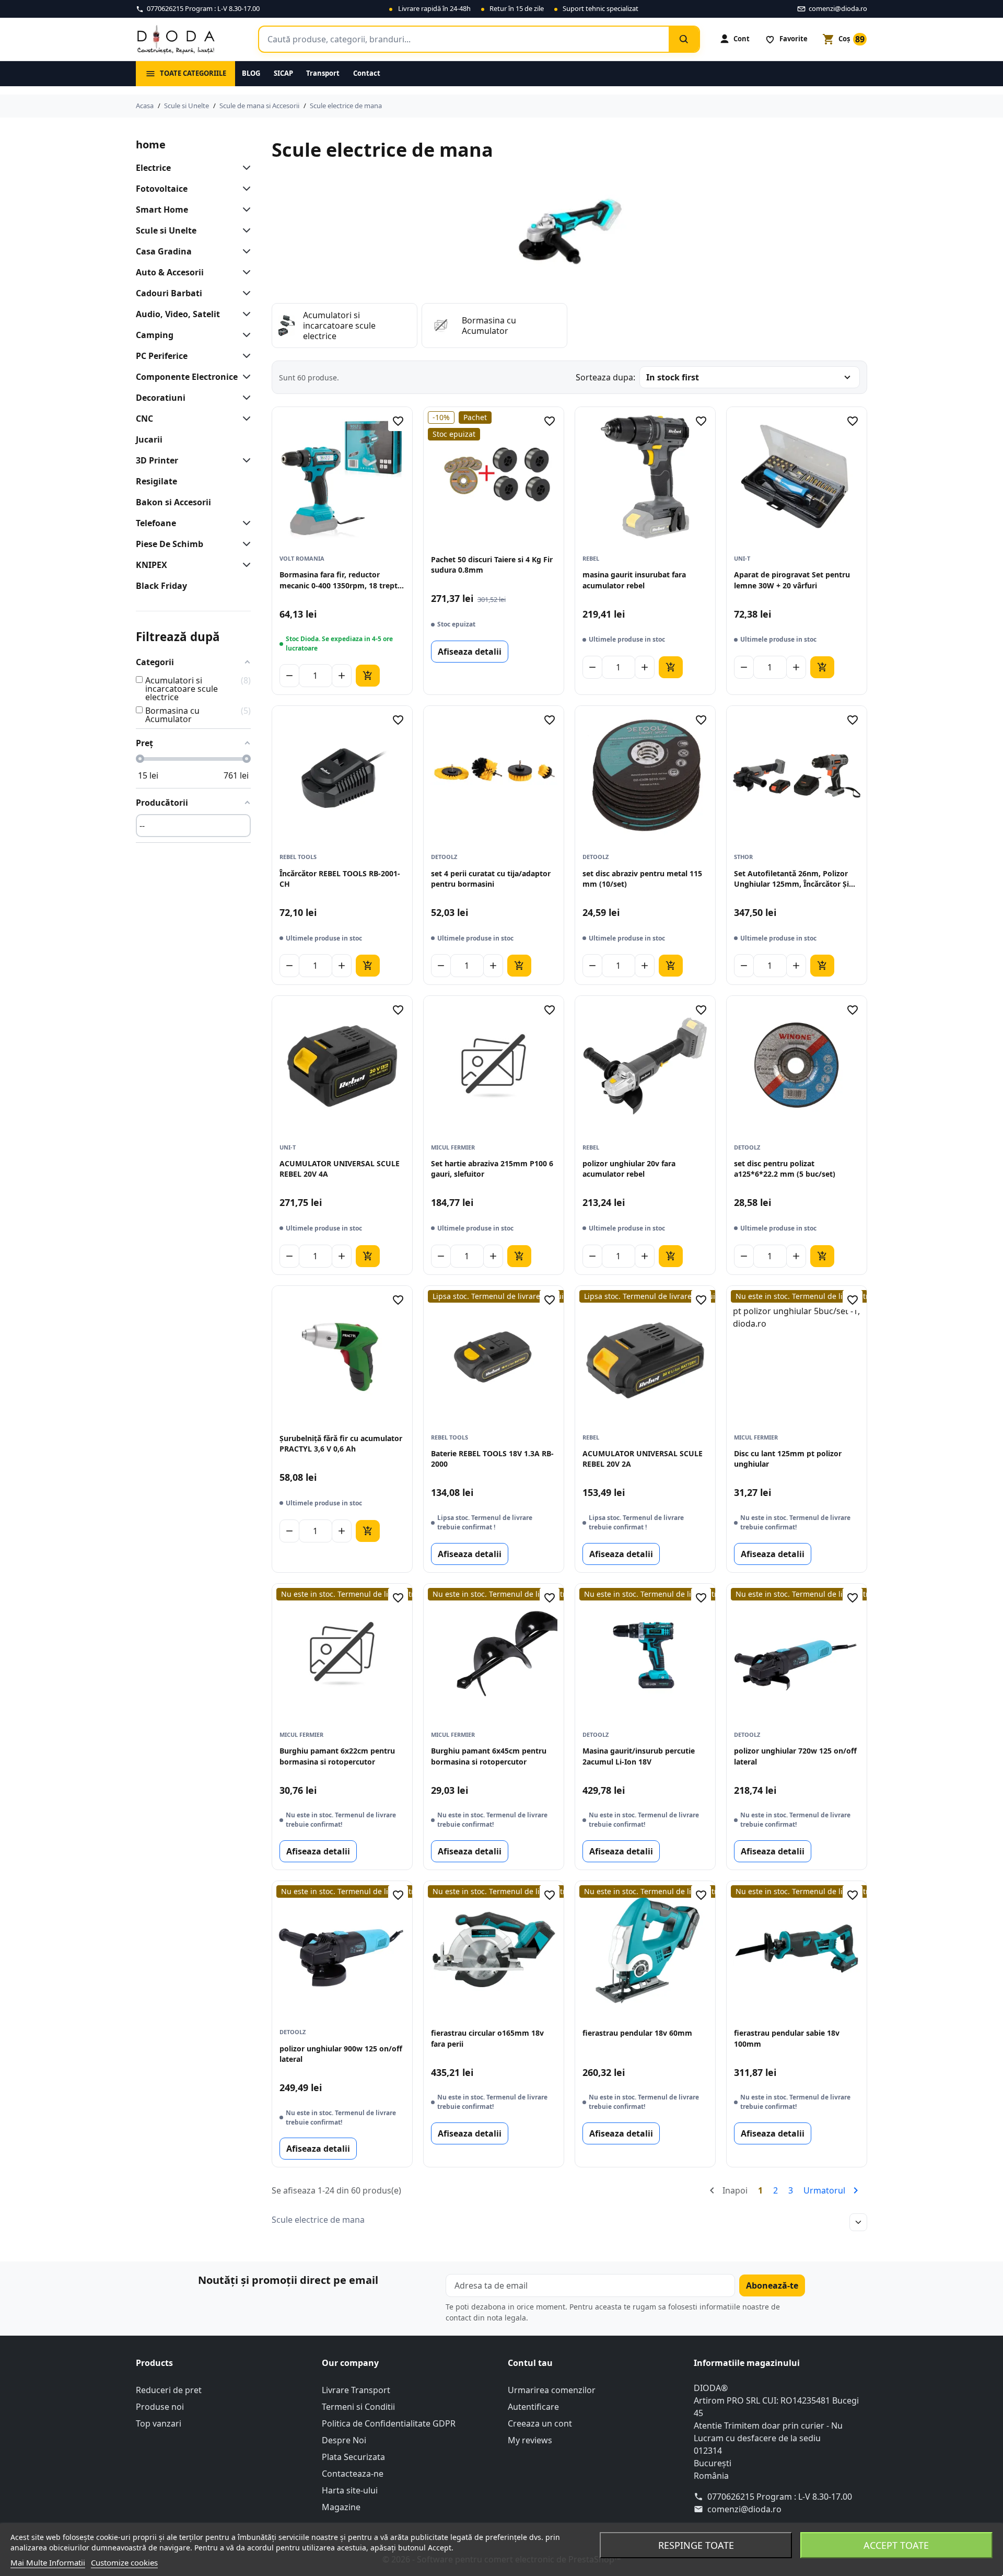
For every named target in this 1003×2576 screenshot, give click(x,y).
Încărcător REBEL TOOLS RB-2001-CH (340, 879)
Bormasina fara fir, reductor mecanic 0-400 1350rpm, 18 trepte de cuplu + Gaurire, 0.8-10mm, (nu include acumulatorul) (341, 580)
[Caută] (684, 39)
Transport (323, 73)
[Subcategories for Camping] (244, 335)
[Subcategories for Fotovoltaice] (244, 189)
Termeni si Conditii (358, 2407)
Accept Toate (896, 2545)
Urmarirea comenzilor (552, 2390)
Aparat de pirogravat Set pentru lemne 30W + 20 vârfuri (792, 580)
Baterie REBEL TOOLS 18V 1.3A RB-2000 (492, 1459)
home (151, 144)
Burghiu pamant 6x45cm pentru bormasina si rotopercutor (489, 1756)
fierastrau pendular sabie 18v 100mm (787, 2038)
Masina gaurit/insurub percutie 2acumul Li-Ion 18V (639, 1756)
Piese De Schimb (170, 544)
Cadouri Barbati (169, 293)
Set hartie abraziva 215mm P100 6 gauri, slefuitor (492, 1169)
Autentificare (533, 2407)
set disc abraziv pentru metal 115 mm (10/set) (642, 879)
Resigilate (156, 481)
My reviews (530, 2440)
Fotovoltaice (162, 189)
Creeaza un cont (540, 2423)
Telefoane (156, 523)
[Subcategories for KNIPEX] (244, 565)
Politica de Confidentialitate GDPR (389, 2423)
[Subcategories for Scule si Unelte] (244, 230)
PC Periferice (162, 356)
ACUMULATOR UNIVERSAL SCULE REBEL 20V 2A (643, 1459)
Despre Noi (344, 2440)
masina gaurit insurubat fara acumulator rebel (634, 580)
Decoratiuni (161, 398)
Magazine (341, 2507)
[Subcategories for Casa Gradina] (244, 251)
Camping (155, 335)
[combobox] (464, 39)
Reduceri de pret (169, 2390)
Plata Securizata (353, 2457)
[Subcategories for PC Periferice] (244, 356)
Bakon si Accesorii (173, 502)
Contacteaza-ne (353, 2474)
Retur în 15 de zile (517, 8)
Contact (367, 73)
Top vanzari (159, 2423)
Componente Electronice (187, 377)
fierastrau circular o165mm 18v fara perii (487, 2038)
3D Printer (157, 460)
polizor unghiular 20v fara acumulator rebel (629, 1169)
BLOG (251, 73)
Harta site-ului (350, 2490)
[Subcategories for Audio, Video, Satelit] (244, 314)
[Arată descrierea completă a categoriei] (858, 2222)
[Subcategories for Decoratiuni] (244, 398)
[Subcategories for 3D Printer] (244, 460)
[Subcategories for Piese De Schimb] (244, 544)
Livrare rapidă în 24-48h (434, 8)
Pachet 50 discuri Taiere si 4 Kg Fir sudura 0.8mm (492, 565)
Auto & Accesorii (170, 272)
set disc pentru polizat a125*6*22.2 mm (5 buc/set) (785, 1169)
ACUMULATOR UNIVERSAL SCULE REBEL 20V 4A (340, 1169)
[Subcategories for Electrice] (244, 168)
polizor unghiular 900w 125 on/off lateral (341, 2054)
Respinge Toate (696, 2545)
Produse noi (160, 2407)
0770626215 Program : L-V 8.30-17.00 (780, 2497)
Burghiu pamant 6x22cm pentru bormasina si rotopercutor (337, 1756)
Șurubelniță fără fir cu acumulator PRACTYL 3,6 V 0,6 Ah (341, 1443)
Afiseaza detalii (470, 652)
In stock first (673, 377)
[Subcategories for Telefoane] (244, 523)
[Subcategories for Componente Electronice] (244, 377)
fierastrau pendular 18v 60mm (637, 2033)
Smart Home (162, 210)
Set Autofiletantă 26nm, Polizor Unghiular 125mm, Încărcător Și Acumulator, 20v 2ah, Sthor (791, 879)
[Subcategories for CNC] (244, 419)
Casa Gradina (164, 251)
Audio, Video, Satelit (178, 314)
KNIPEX (151, 565)
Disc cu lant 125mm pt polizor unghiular (788, 1459)
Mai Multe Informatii (48, 2562)
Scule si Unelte (166, 230)
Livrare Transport (356, 2390)
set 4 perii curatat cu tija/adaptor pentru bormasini (491, 879)
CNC (144, 419)
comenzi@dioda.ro (744, 2509)
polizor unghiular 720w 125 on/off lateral (795, 1756)
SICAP (283, 73)
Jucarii (149, 439)
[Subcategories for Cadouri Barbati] (244, 293)
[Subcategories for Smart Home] (244, 210)
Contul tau (530, 2363)
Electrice (153, 168)
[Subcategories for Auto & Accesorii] (244, 272)
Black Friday (161, 586)
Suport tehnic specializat (600, 8)
